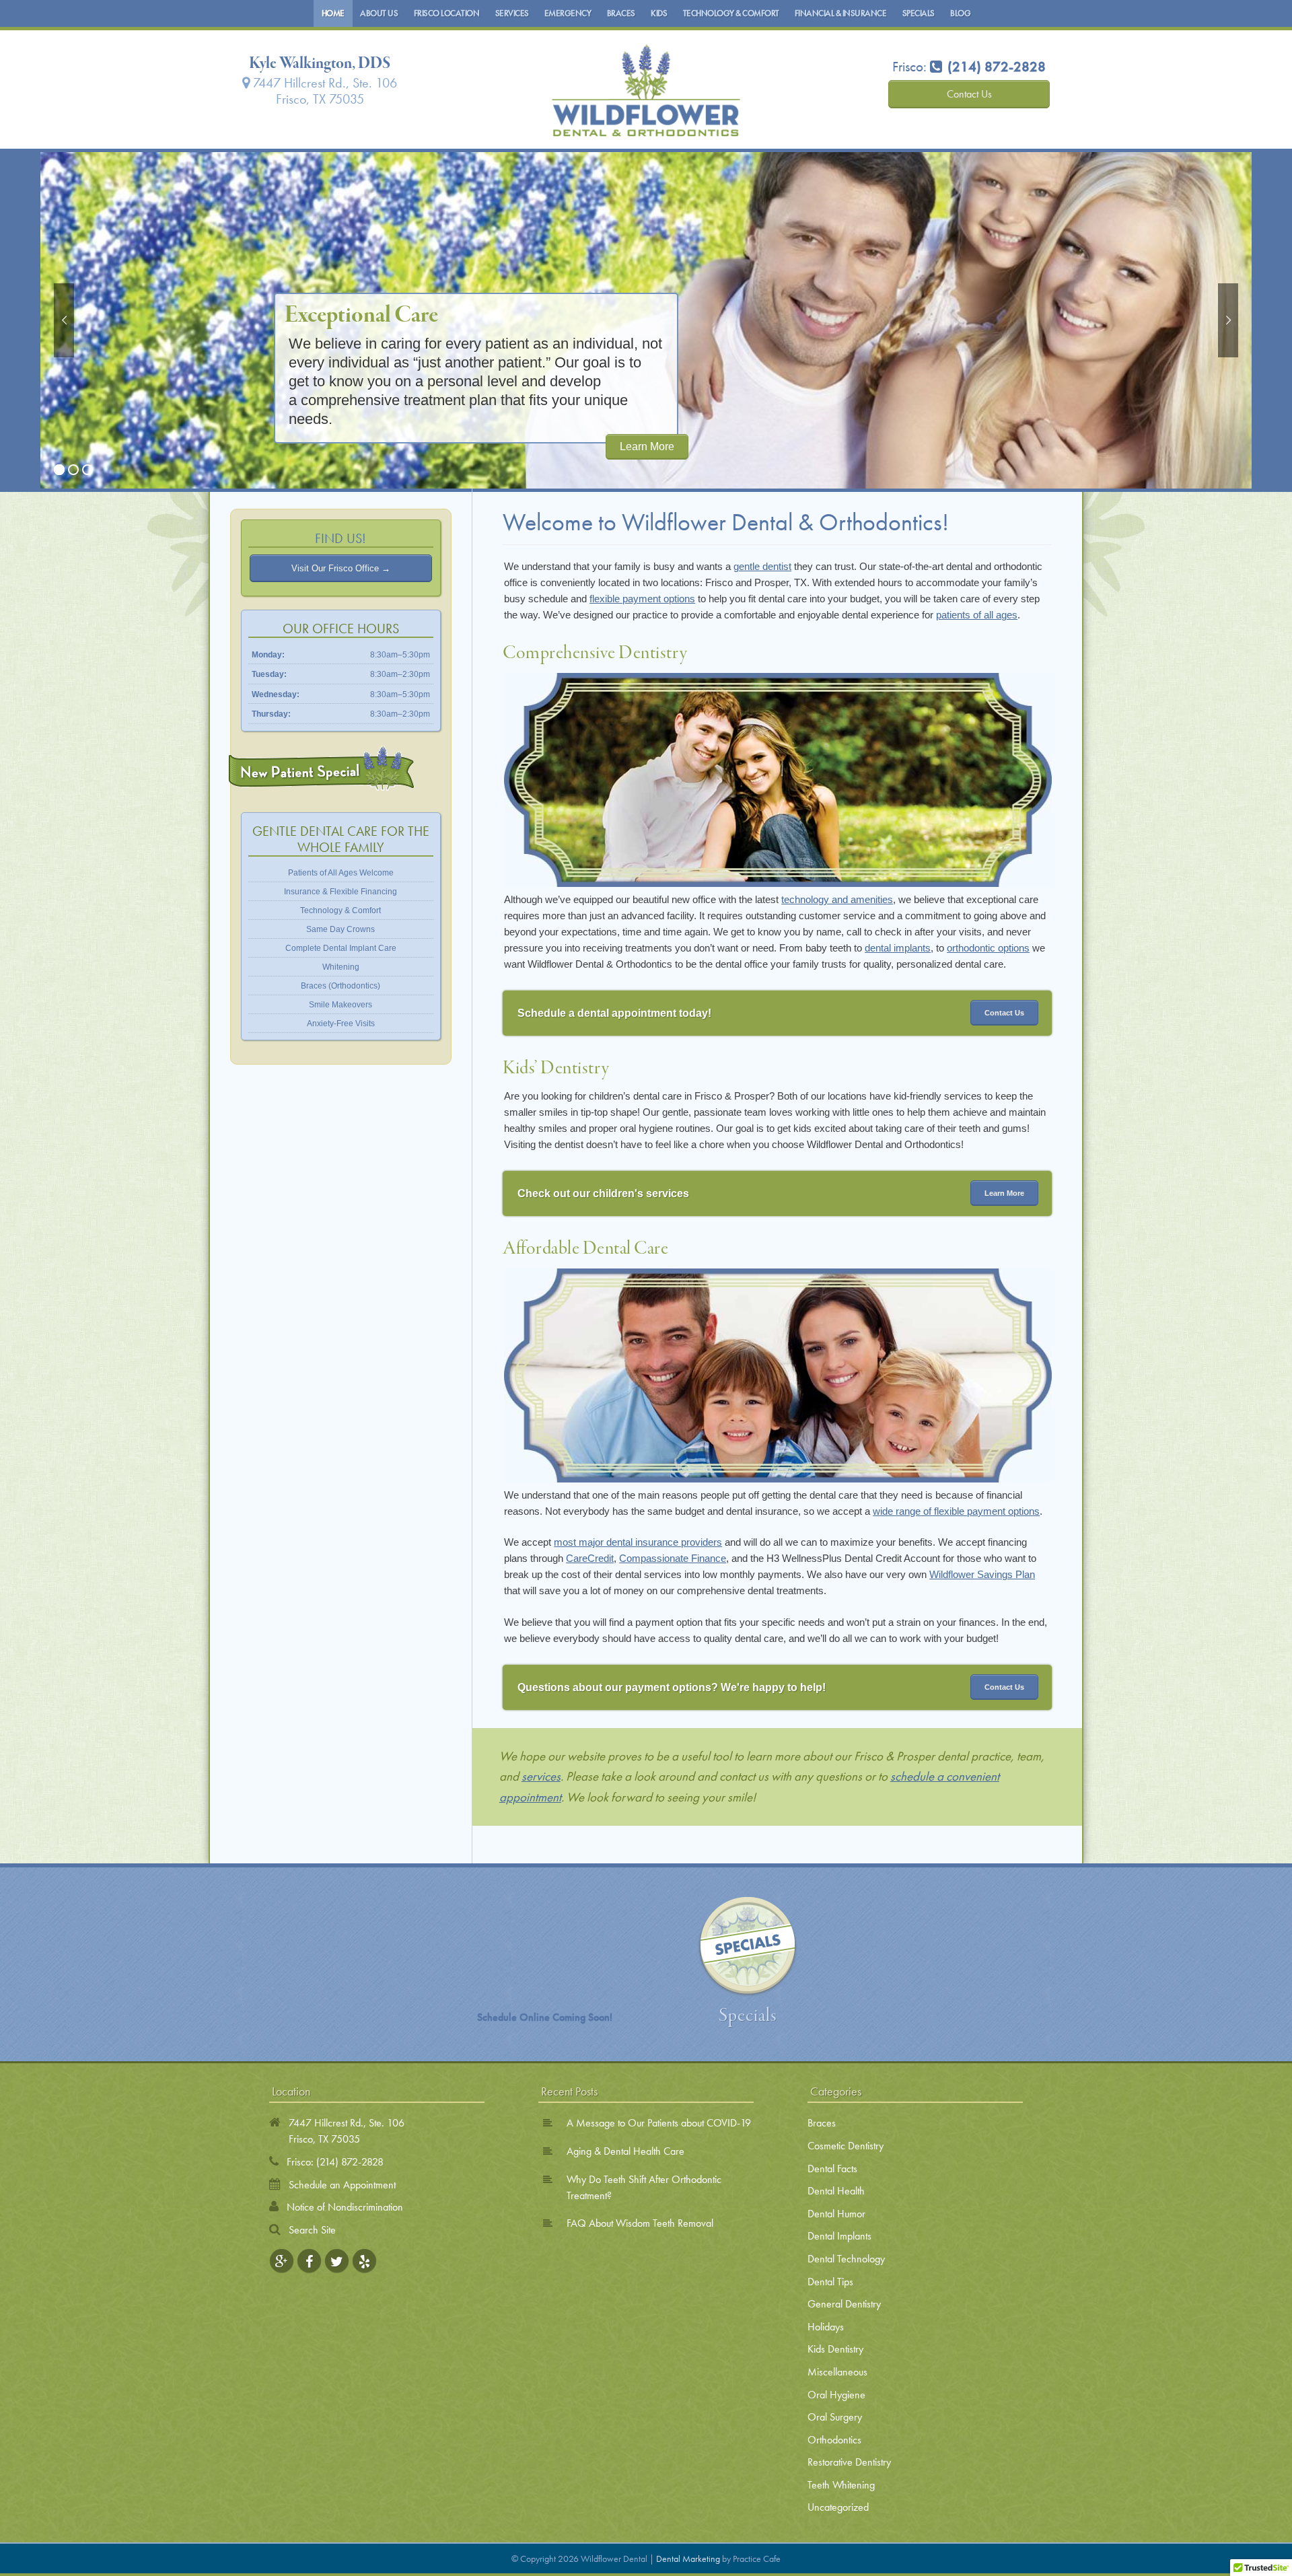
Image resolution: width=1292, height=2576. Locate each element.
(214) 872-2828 (350, 2162)
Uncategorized (838, 2507)
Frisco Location (447, 13)
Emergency (568, 13)
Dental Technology (846, 2259)
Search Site (312, 2230)
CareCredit (590, 1558)
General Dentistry (844, 2304)
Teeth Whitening (841, 2485)
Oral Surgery (835, 2417)
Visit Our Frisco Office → (341, 568)
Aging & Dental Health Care (625, 2151)
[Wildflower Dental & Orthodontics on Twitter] (337, 2261)
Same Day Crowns (340, 929)
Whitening (341, 967)
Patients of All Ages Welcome (341, 873)
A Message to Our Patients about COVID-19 (659, 2123)
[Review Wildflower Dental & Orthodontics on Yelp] (364, 2261)
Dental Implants (839, 2236)
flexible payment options (642, 599)
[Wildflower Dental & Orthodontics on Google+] (282, 2261)
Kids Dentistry (835, 2349)
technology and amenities (837, 899)
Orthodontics (834, 2440)
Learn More (647, 446)
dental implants (898, 948)
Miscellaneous (837, 2372)
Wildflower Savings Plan (982, 1574)
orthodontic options (988, 948)
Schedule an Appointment (342, 2185)
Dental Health (836, 2191)
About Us (379, 13)
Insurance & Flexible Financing (340, 892)
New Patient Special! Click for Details (322, 768)
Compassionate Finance (673, 1558)
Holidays (826, 2327)
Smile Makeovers (340, 1005)
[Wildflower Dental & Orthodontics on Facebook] (309, 2261)
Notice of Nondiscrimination (345, 2207)
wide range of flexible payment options (956, 1511)
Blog (960, 13)
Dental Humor (836, 2214)
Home (333, 13)
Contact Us (969, 94)
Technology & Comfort (731, 13)
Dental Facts (832, 2169)
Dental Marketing (688, 2559)
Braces (621, 13)
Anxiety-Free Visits (341, 1024)
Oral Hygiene (836, 2395)
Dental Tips (830, 2282)
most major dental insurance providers (638, 1542)
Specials (919, 13)
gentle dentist (762, 566)
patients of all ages (977, 615)
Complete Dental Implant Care (341, 948)
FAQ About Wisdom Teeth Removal (640, 2223)
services (541, 1776)
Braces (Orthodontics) (340, 986)
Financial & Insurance (841, 13)
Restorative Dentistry (849, 2462)
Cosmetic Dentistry (846, 2146)
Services (512, 13)
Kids (659, 13)
